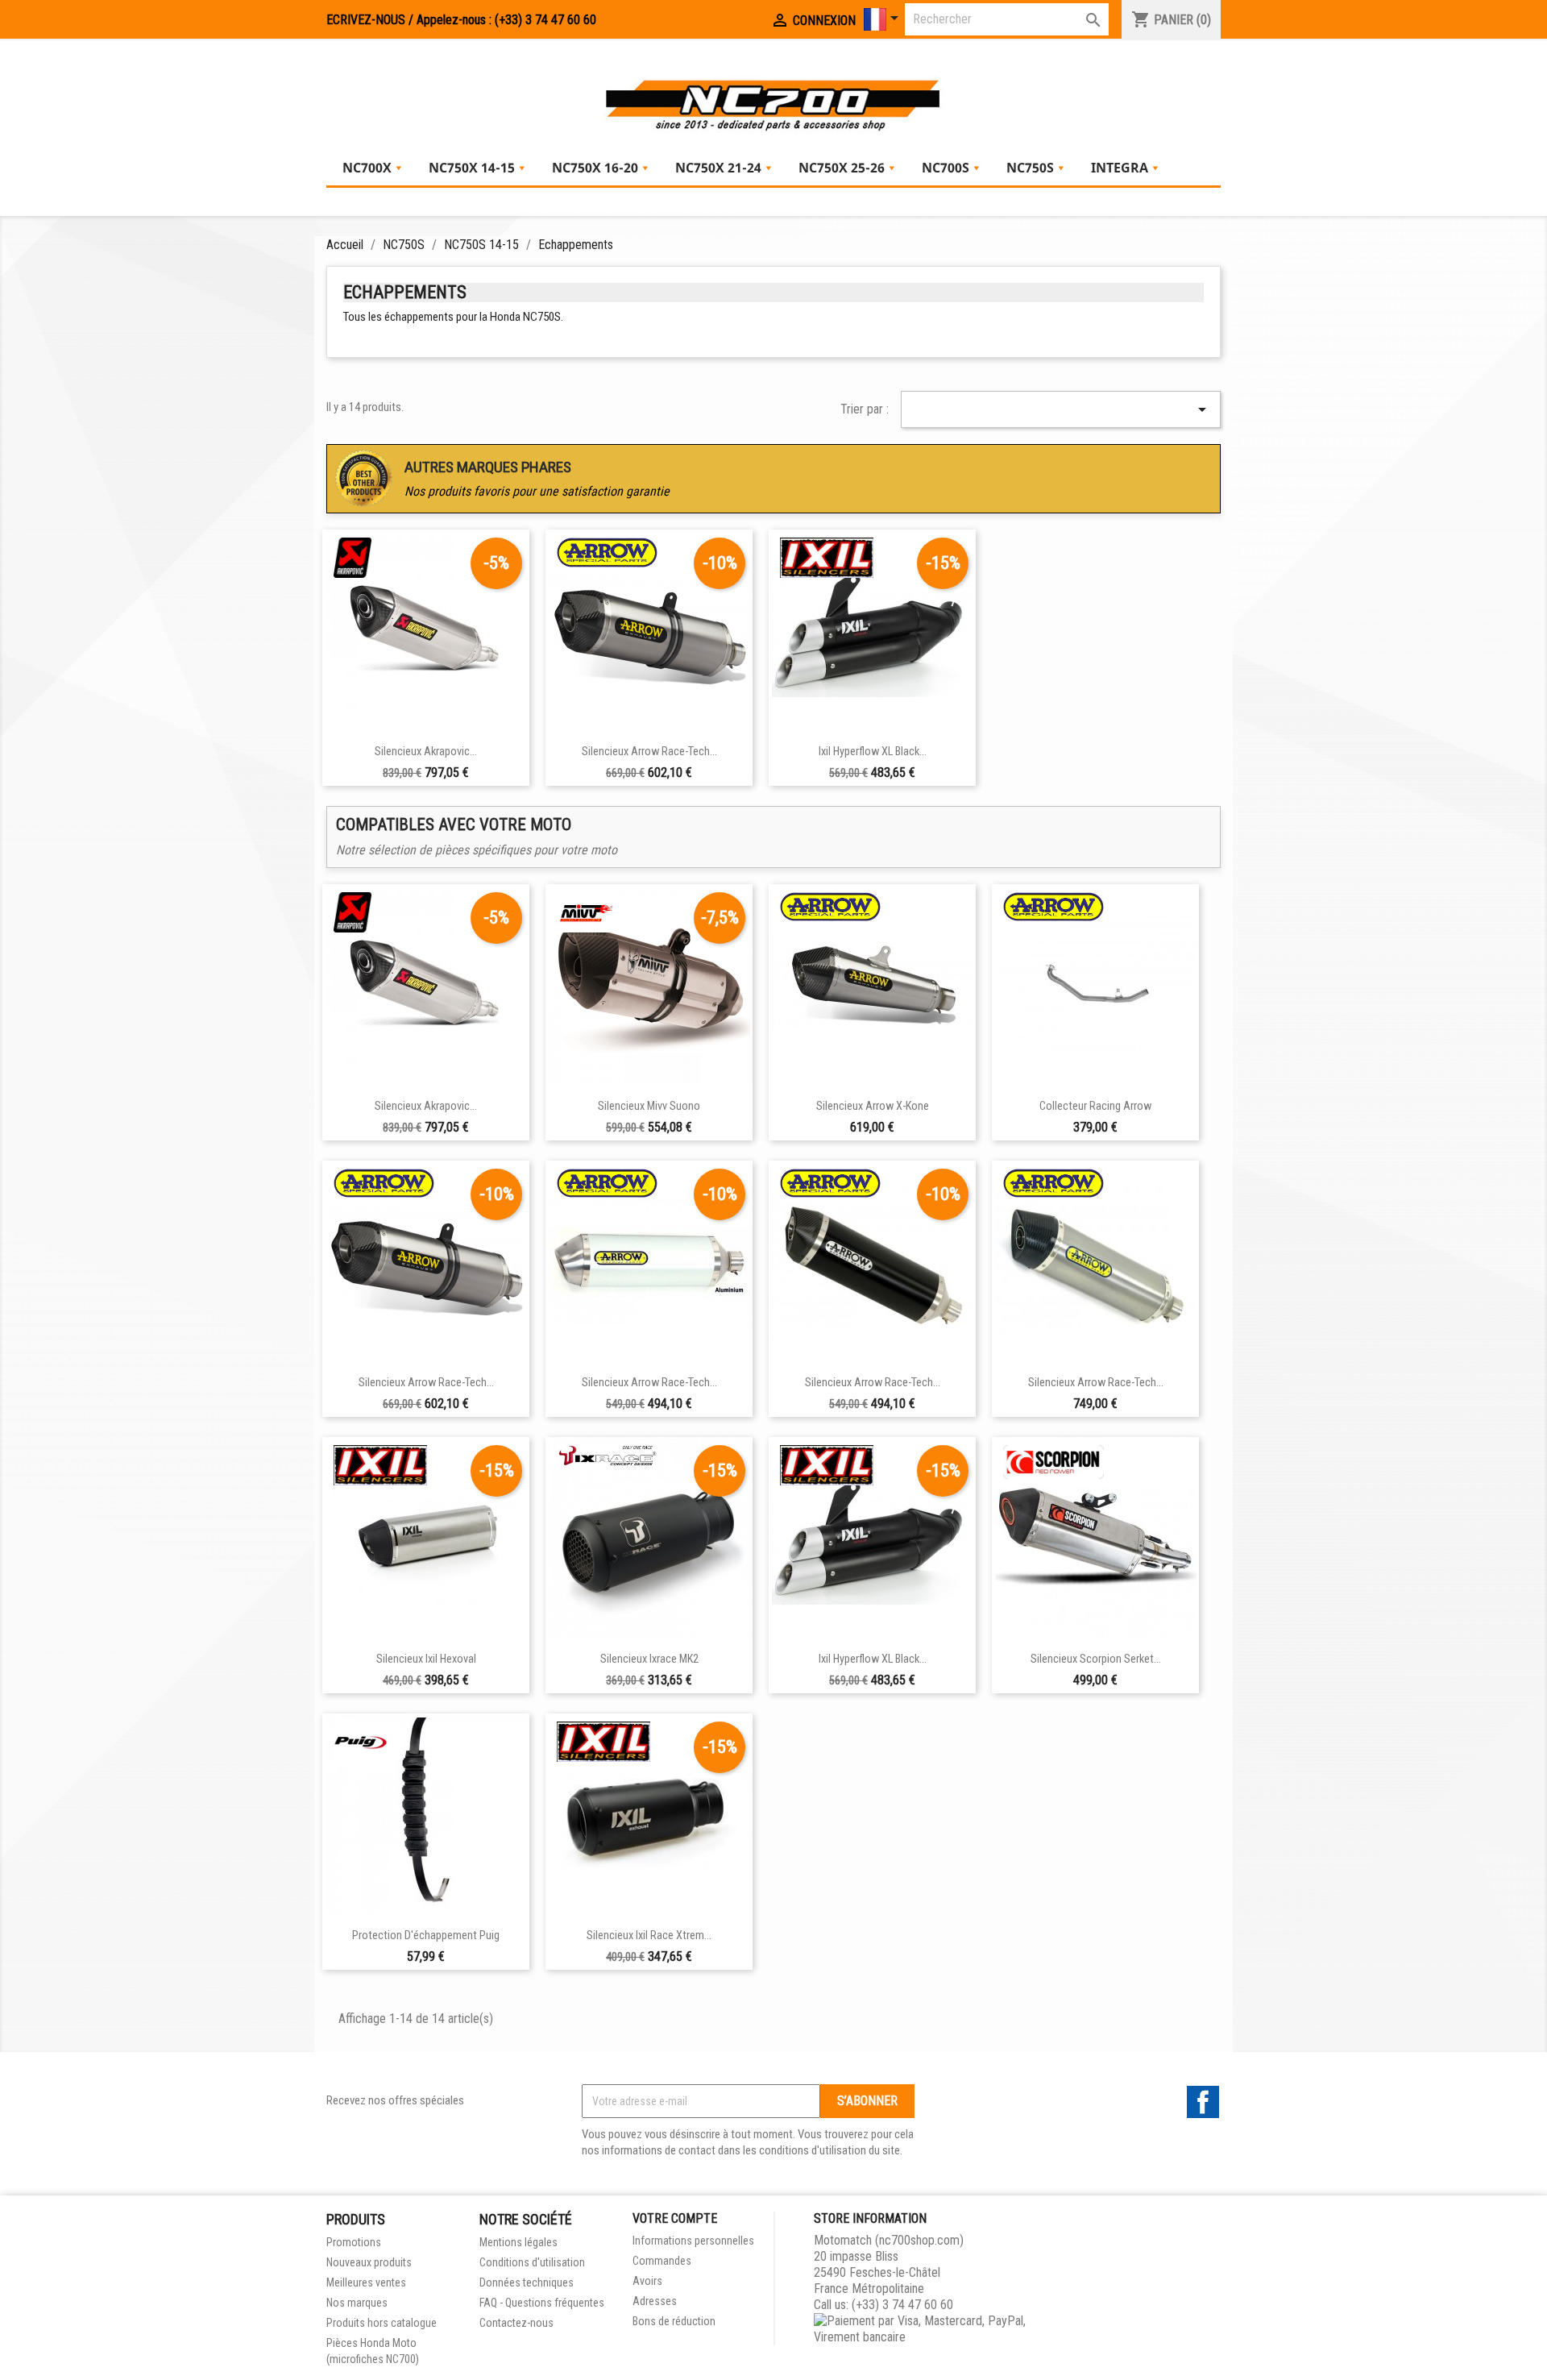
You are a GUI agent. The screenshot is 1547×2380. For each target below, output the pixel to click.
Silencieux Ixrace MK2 (649, 1659)
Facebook (1203, 2102)
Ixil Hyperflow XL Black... (873, 752)
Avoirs (647, 2281)
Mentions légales (518, 2242)
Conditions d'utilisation (532, 2262)
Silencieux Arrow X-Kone (873, 1106)
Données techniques (527, 2282)
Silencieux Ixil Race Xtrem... (649, 1936)
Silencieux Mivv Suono (649, 1106)
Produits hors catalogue (382, 2323)
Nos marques (357, 2303)
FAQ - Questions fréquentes (542, 2303)
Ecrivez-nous (366, 20)
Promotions (354, 2242)
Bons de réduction (674, 2321)
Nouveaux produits (369, 2262)
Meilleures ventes (366, 2282)
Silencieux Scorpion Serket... (1096, 1659)
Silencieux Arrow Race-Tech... (649, 752)
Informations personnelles (693, 2241)
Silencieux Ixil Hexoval (426, 1659)
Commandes (662, 2261)
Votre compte (675, 2218)
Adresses (655, 2301)
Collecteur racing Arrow (1095, 1106)
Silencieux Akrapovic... (426, 752)
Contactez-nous (516, 2323)
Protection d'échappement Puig (426, 1936)
